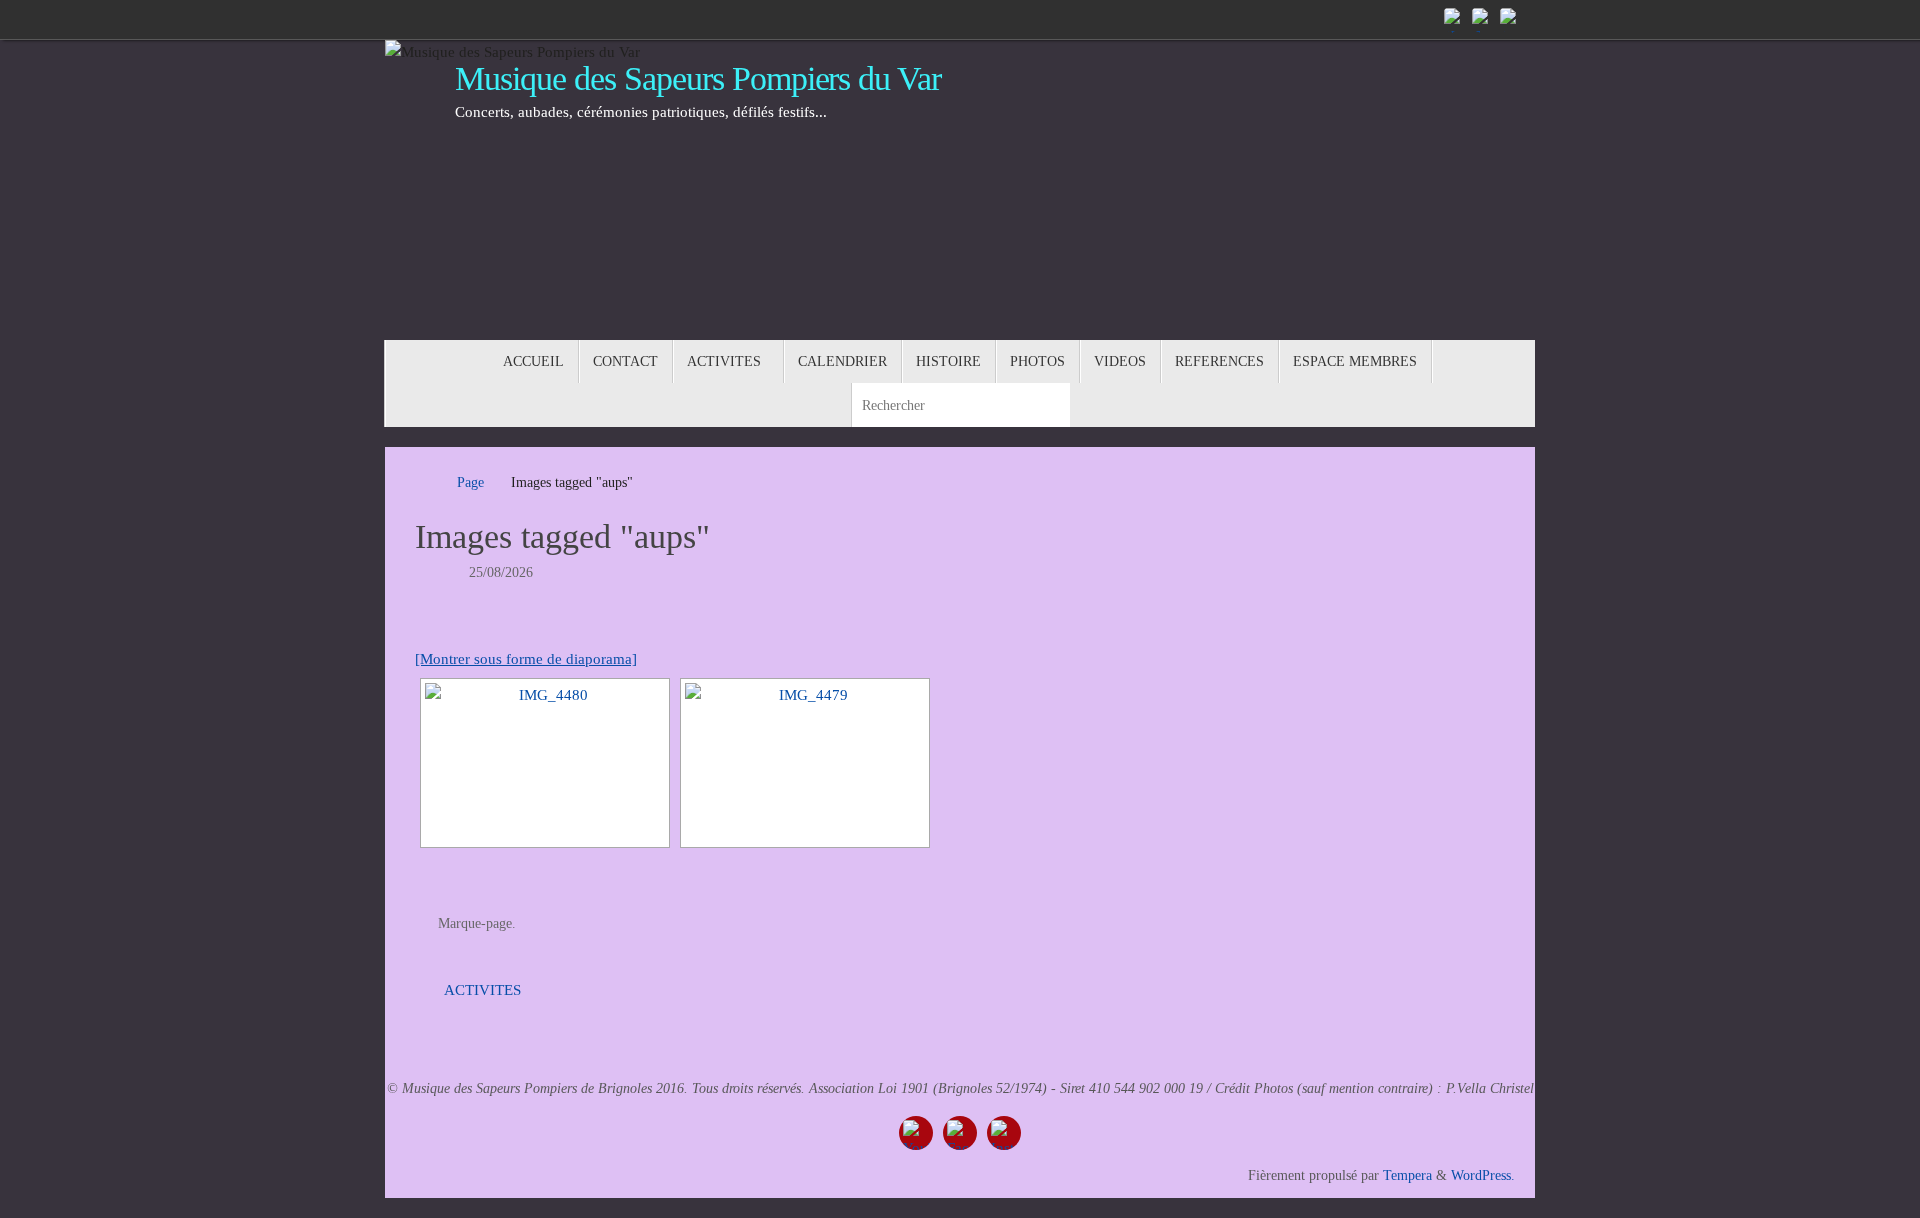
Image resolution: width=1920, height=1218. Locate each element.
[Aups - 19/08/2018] (545, 763)
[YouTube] (1455, 19)
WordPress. (1483, 1175)
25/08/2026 (501, 572)
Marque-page (475, 923)
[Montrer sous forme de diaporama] (526, 659)
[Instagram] (1511, 19)
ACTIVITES (480, 990)
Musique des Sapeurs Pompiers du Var (698, 78)
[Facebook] (1483, 19)
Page (470, 482)
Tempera (1407, 1175)
